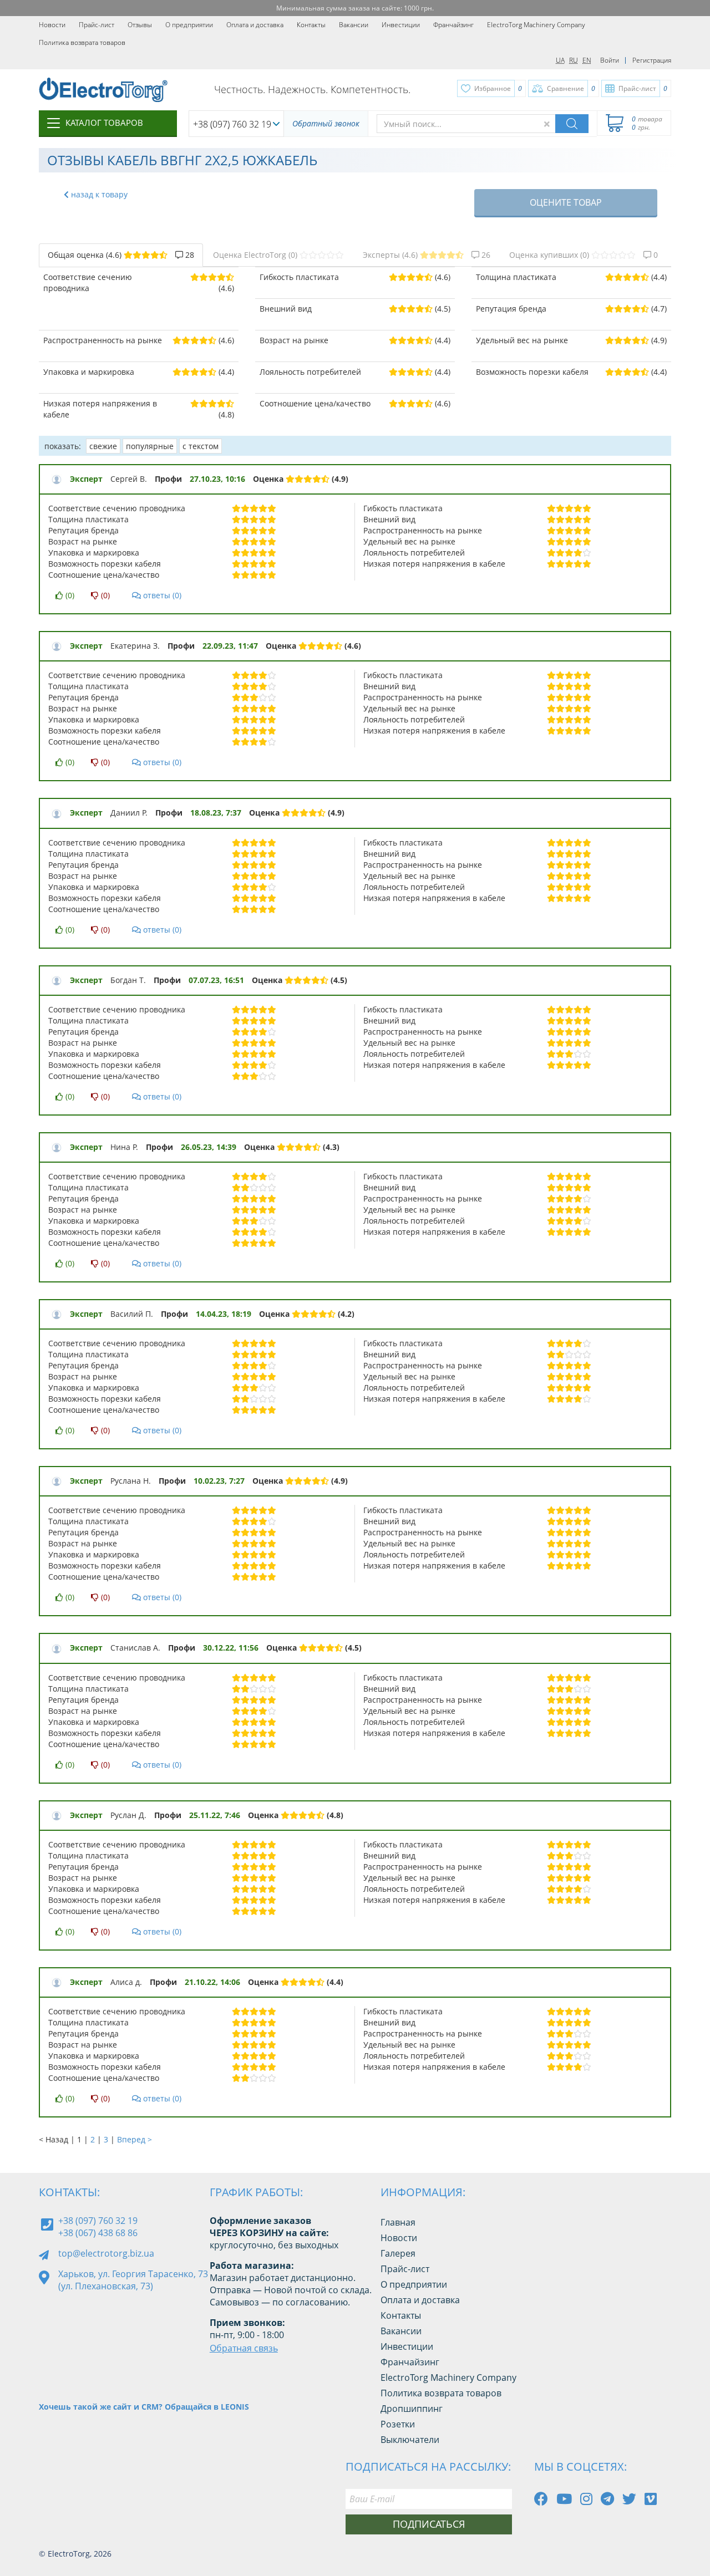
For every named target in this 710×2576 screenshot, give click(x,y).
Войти (610, 60)
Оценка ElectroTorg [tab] (255, 255)
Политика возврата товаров (82, 42)
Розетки (398, 2424)
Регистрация (652, 60)
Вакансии (354, 25)
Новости (52, 25)
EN (587, 60)
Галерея (398, 2253)
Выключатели (410, 2440)
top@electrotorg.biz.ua (106, 2253)
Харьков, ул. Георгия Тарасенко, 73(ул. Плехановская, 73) (133, 2280)
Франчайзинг (453, 25)
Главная (398, 2222)
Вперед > (135, 2139)
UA (560, 60)
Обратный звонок (326, 123)
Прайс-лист (97, 25)
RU (574, 60)
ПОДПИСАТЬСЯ (429, 2524)
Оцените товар (566, 202)
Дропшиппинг (412, 2409)
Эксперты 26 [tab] (427, 255)
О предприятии (189, 25)
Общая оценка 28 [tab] (121, 255)
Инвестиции (401, 25)
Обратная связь (244, 2348)
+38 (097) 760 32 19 (232, 124)
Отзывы (140, 25)
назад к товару (98, 194)
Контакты (311, 25)
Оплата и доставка (255, 25)
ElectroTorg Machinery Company (536, 25)
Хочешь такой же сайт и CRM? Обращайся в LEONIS (144, 2407)
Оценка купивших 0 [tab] (584, 255)
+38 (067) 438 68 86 (98, 2233)
